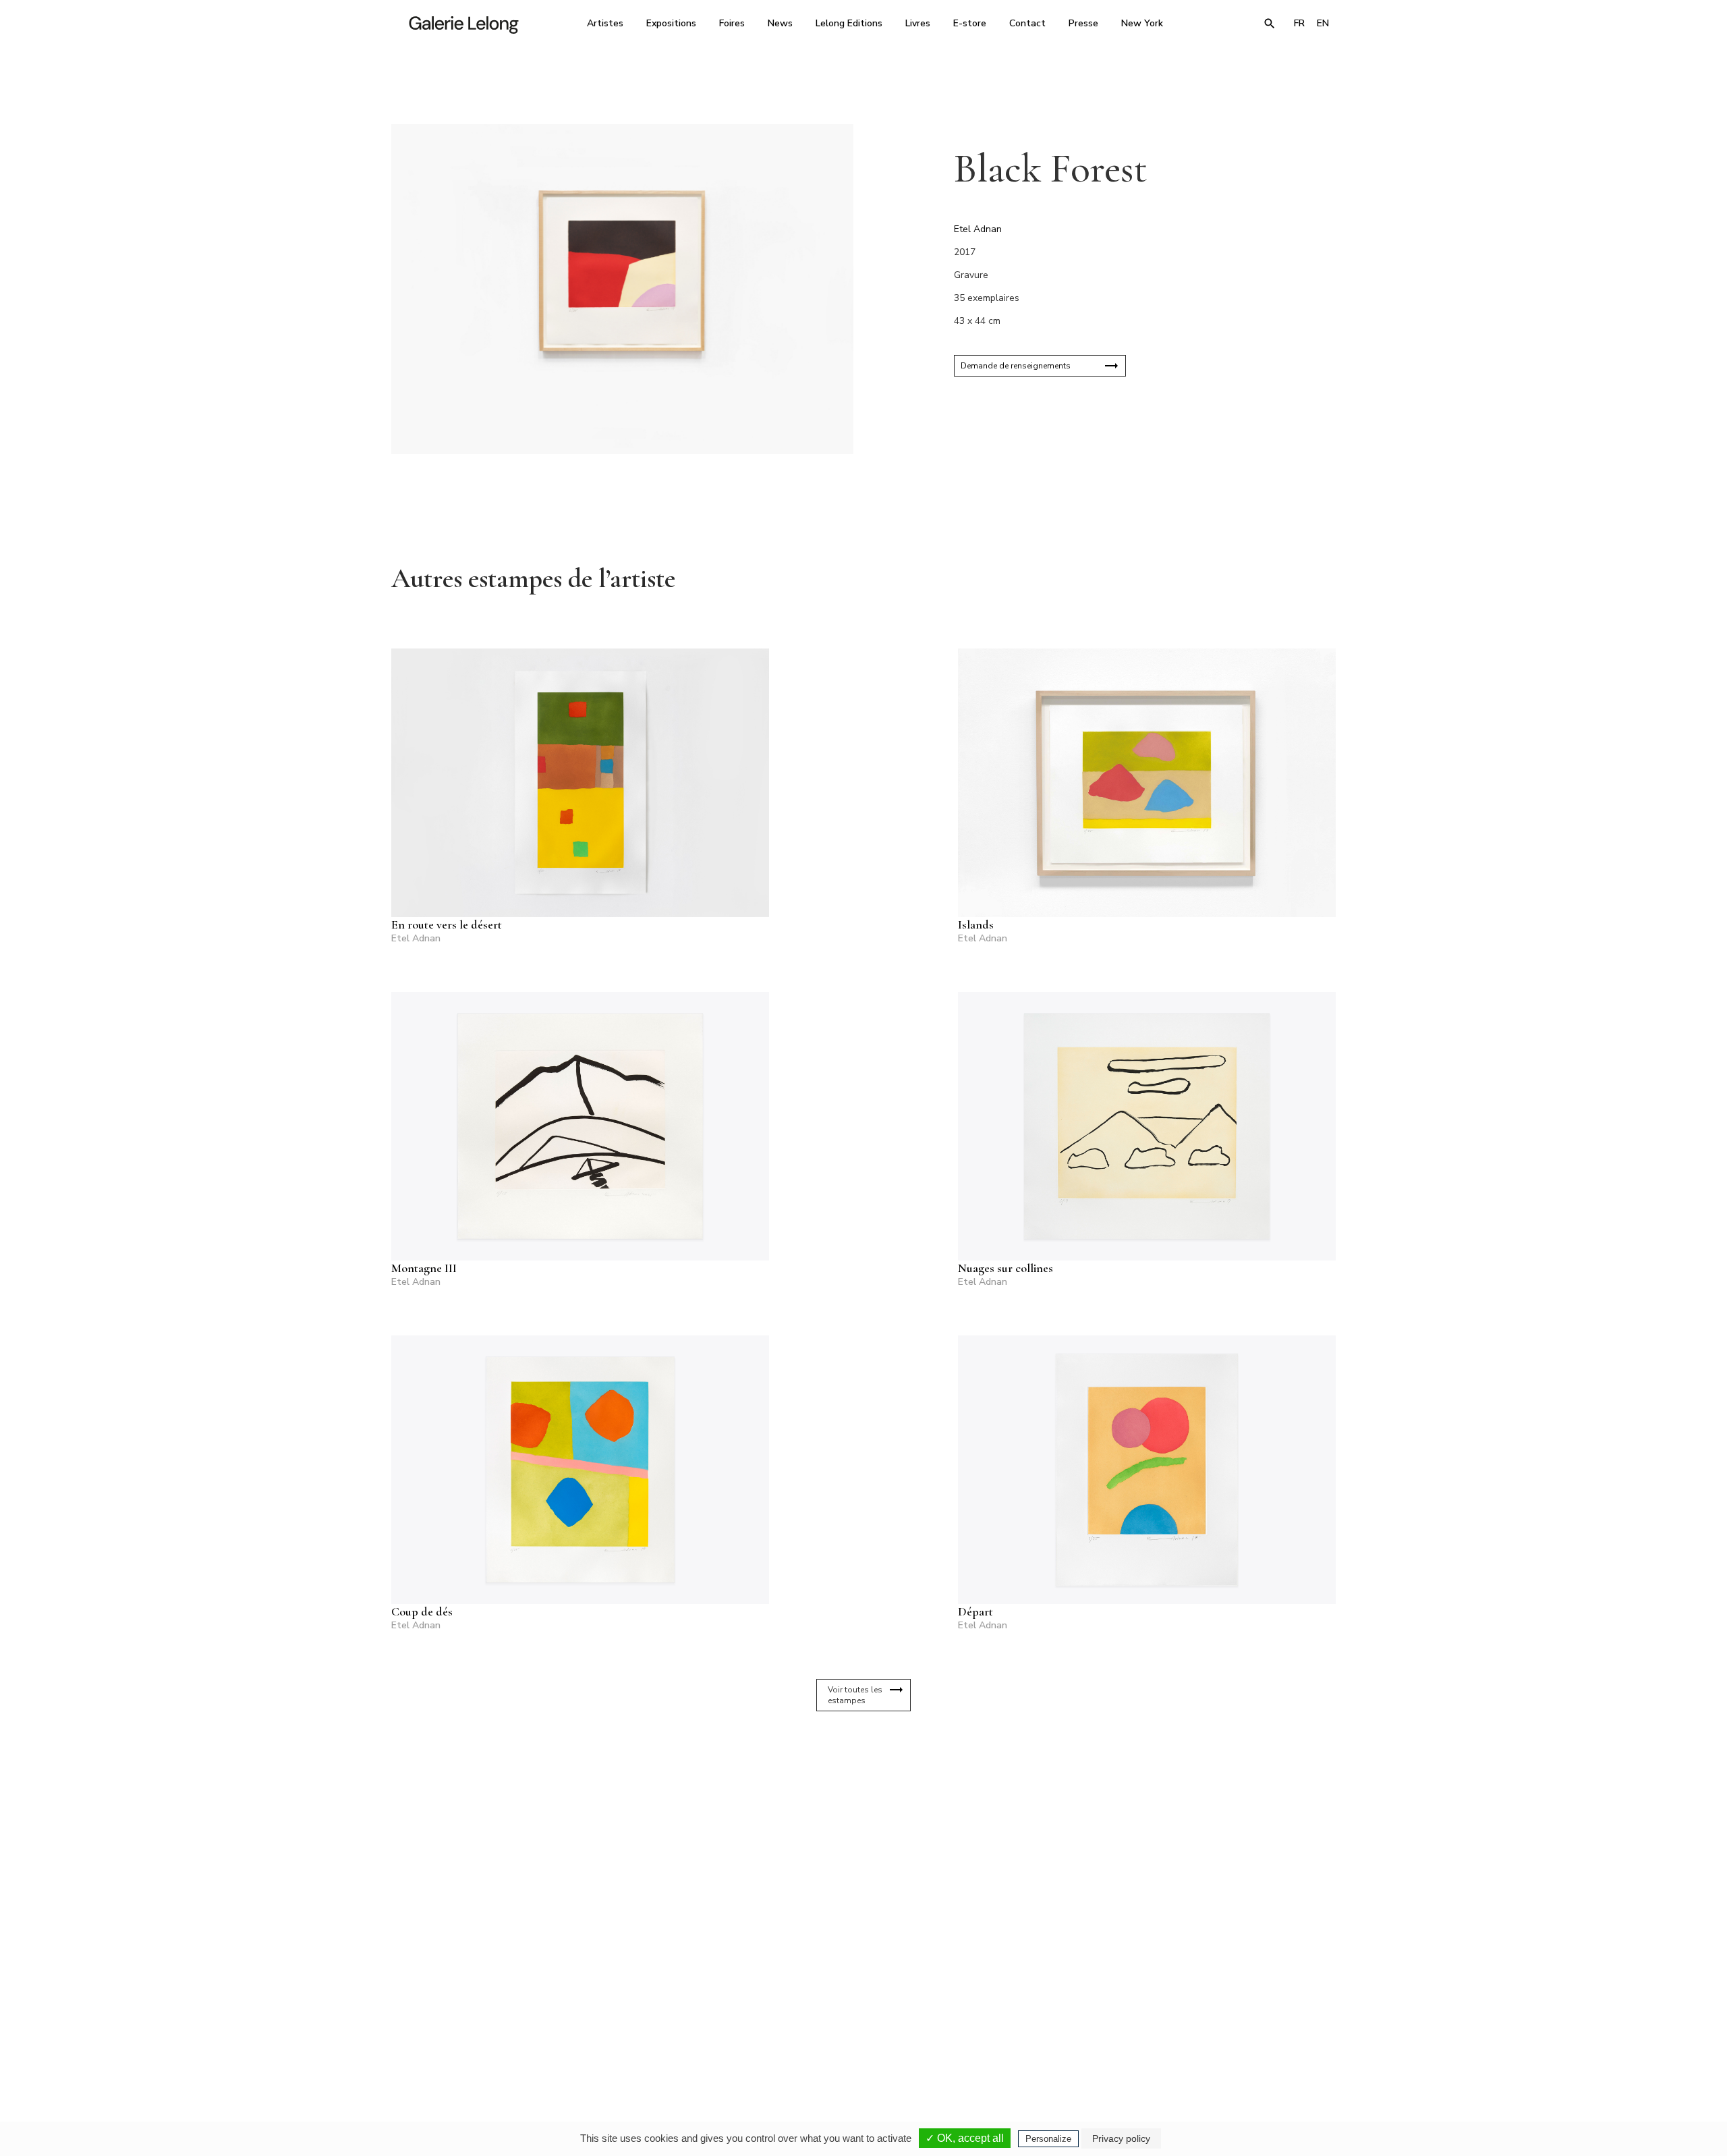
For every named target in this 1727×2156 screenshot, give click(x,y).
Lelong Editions (849, 23)
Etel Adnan (978, 229)
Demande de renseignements (1016, 366)
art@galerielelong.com (1204, 2039)
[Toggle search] (1270, 24)
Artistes (605, 23)
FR (1299, 23)
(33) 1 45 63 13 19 (681, 2029)
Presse (1083, 23)
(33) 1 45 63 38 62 (858, 2029)
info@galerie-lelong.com (675, 2039)
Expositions (671, 23)
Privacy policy (1121, 2138)
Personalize (1048, 2139)
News (780, 23)
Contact (1027, 23)
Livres (918, 23)
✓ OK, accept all (965, 2138)
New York (1142, 23)
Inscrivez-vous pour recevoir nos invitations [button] (853, 1869)
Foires (732, 23)
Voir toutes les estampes (855, 1695)
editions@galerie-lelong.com (859, 2039)
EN (1323, 23)
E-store (970, 23)
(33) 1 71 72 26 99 (1035, 2029)
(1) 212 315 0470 (1211, 2029)
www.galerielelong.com (1277, 2039)
